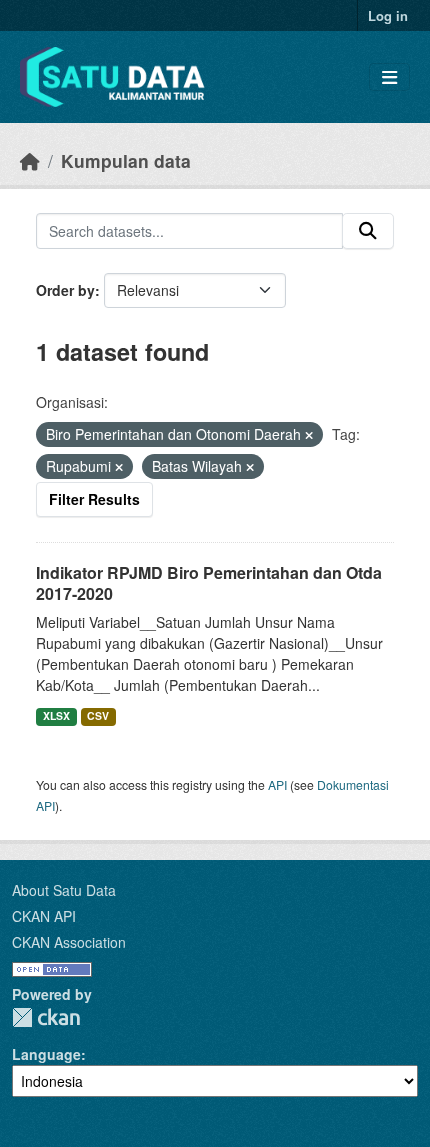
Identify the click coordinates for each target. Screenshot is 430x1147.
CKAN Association (69, 942)
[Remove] (309, 435)
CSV (98, 715)
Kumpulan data (126, 160)
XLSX (56, 715)
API (277, 784)
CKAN (46, 1017)
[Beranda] (30, 160)
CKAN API (44, 916)
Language (46, 1054)
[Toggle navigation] (389, 77)
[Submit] (368, 231)
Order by (65, 290)
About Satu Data (64, 890)
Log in (388, 15)
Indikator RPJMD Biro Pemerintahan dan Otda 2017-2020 (209, 583)
